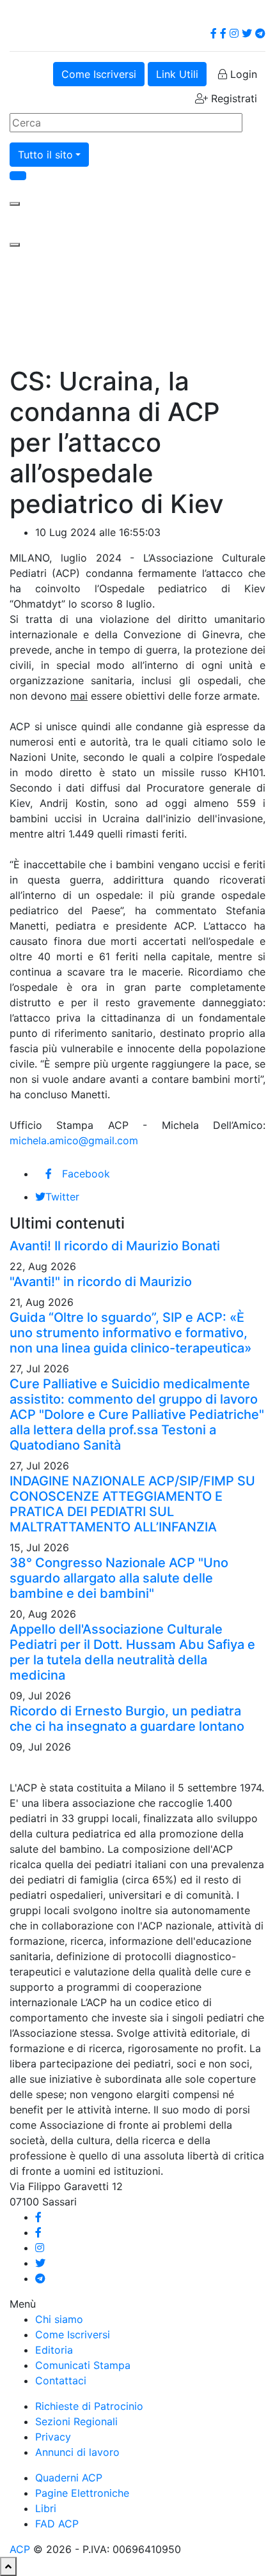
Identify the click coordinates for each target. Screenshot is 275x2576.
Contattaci (61, 2380)
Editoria (54, 2350)
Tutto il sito (45, 155)
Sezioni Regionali (76, 2421)
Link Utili (177, 74)
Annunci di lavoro (77, 2452)
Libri (46, 2508)
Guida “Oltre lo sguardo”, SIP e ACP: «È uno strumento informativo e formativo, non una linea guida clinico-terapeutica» (130, 1333)
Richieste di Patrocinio (89, 2406)
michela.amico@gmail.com (74, 1140)
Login (242, 74)
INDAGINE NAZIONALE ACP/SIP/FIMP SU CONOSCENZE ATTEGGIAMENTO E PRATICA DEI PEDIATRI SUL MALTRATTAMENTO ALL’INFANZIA (132, 1504)
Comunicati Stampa (83, 2365)
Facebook (86, 1174)
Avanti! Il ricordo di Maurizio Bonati (115, 1246)
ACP (20, 2549)
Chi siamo (59, 2319)
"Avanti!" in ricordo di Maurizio (101, 1282)
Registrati (232, 98)
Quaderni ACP (69, 2478)
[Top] (8, 2566)
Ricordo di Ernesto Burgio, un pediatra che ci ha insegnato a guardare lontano (127, 1719)
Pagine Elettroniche (82, 2493)
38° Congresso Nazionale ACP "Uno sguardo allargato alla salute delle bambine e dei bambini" (119, 1578)
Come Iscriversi (99, 74)
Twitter (62, 1197)
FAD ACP (57, 2524)
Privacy (53, 2437)
